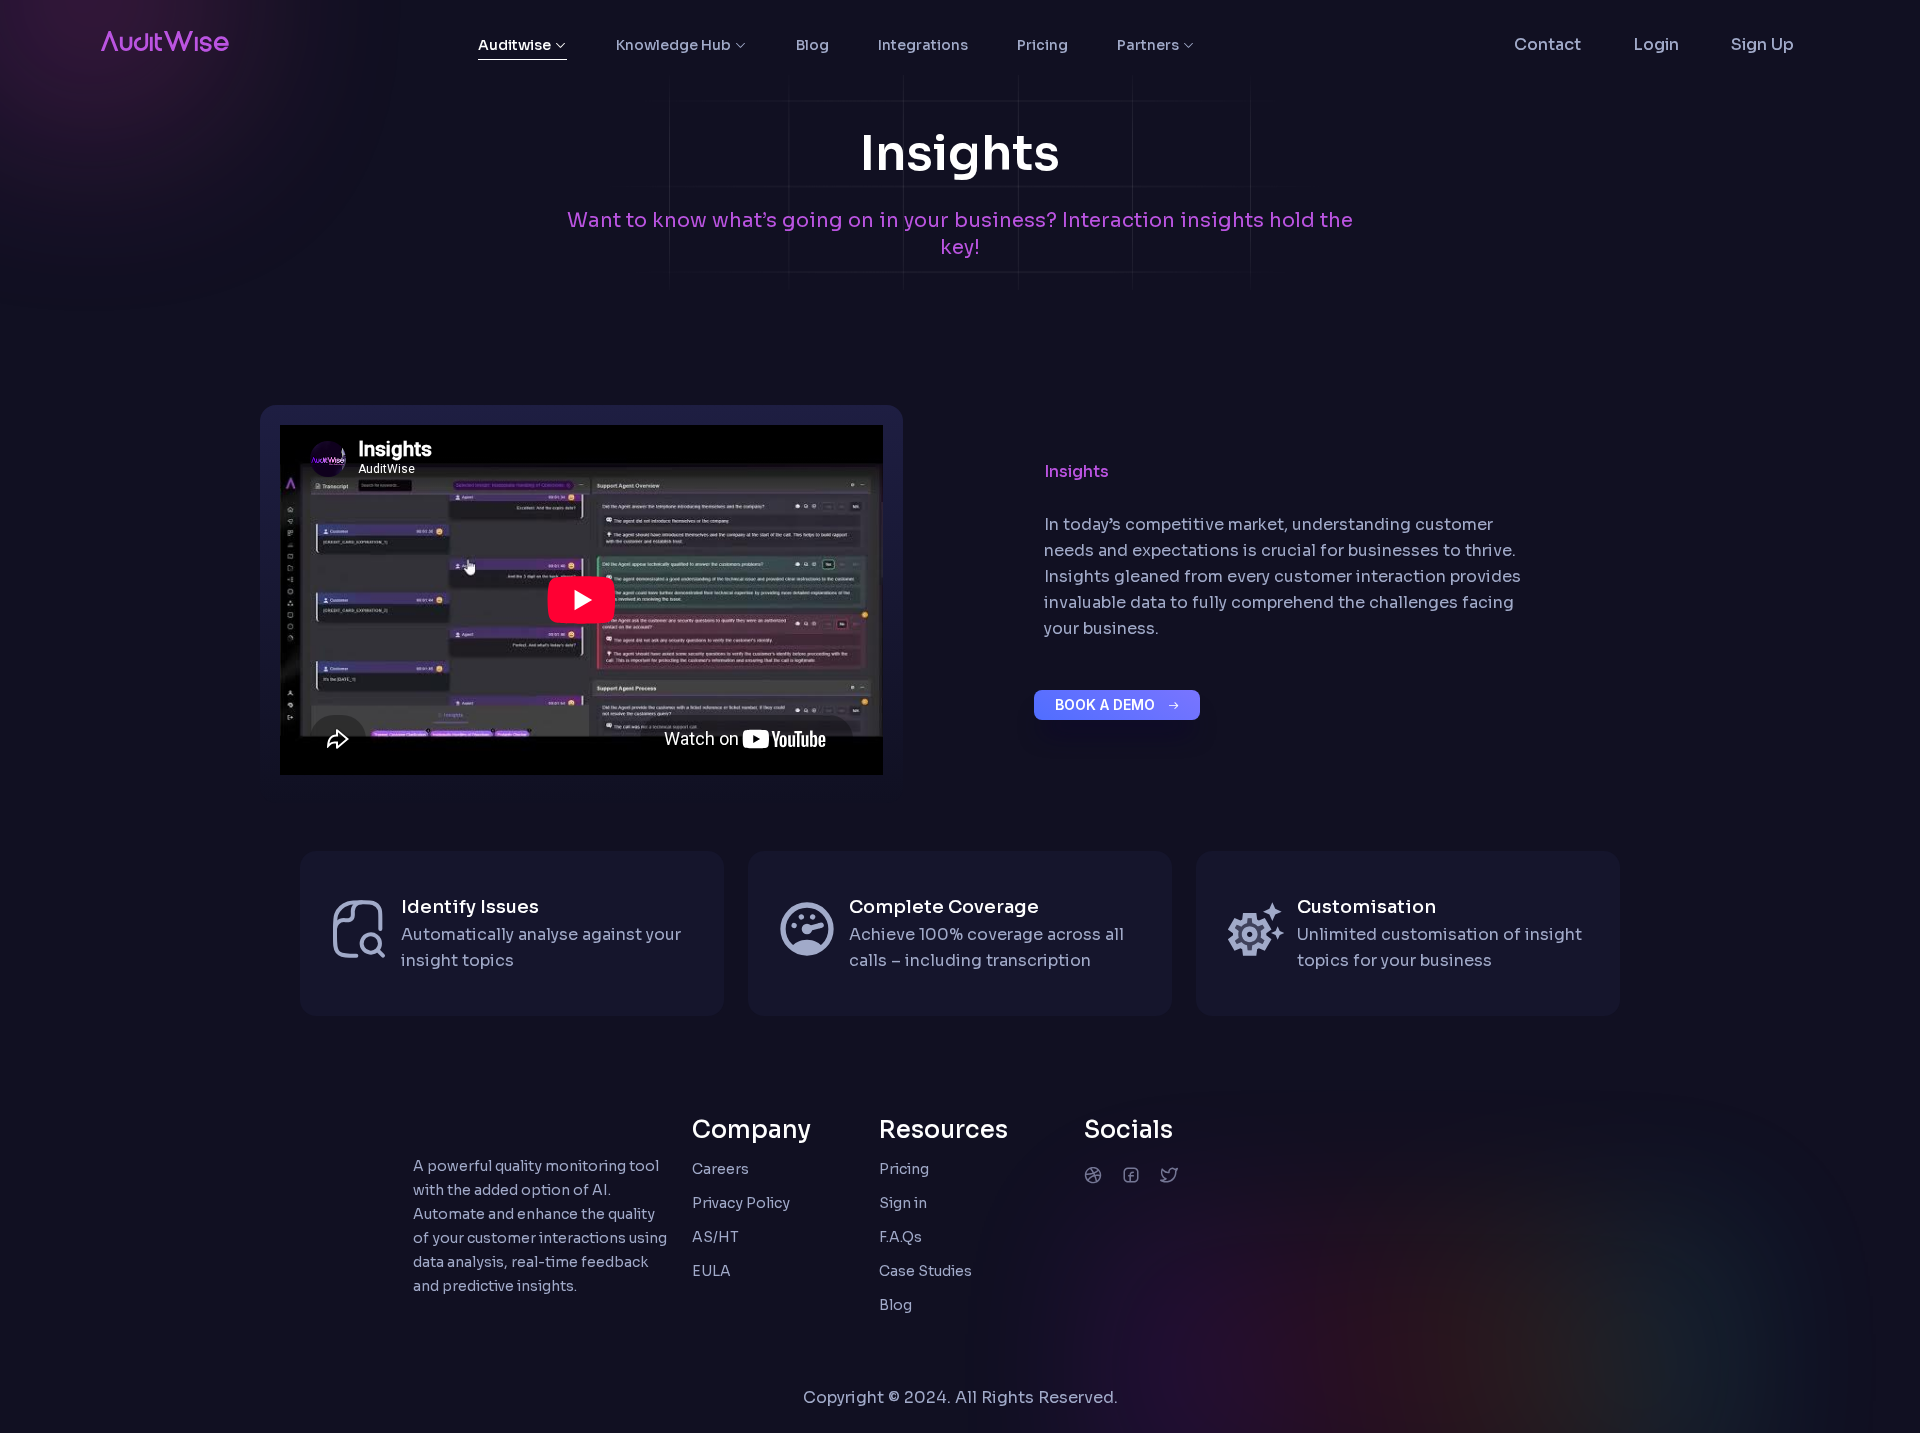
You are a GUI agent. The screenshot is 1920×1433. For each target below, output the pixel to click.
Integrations (923, 45)
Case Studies (925, 1271)
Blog (812, 45)
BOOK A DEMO (1107, 704)
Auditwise (514, 45)
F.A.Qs (900, 1237)
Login (1656, 44)
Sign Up (1762, 44)
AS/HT (715, 1237)
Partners (1148, 45)
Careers (720, 1169)
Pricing (1042, 45)
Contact (1547, 44)
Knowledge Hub (673, 45)
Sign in (903, 1203)
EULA (711, 1271)
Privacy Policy (741, 1203)
